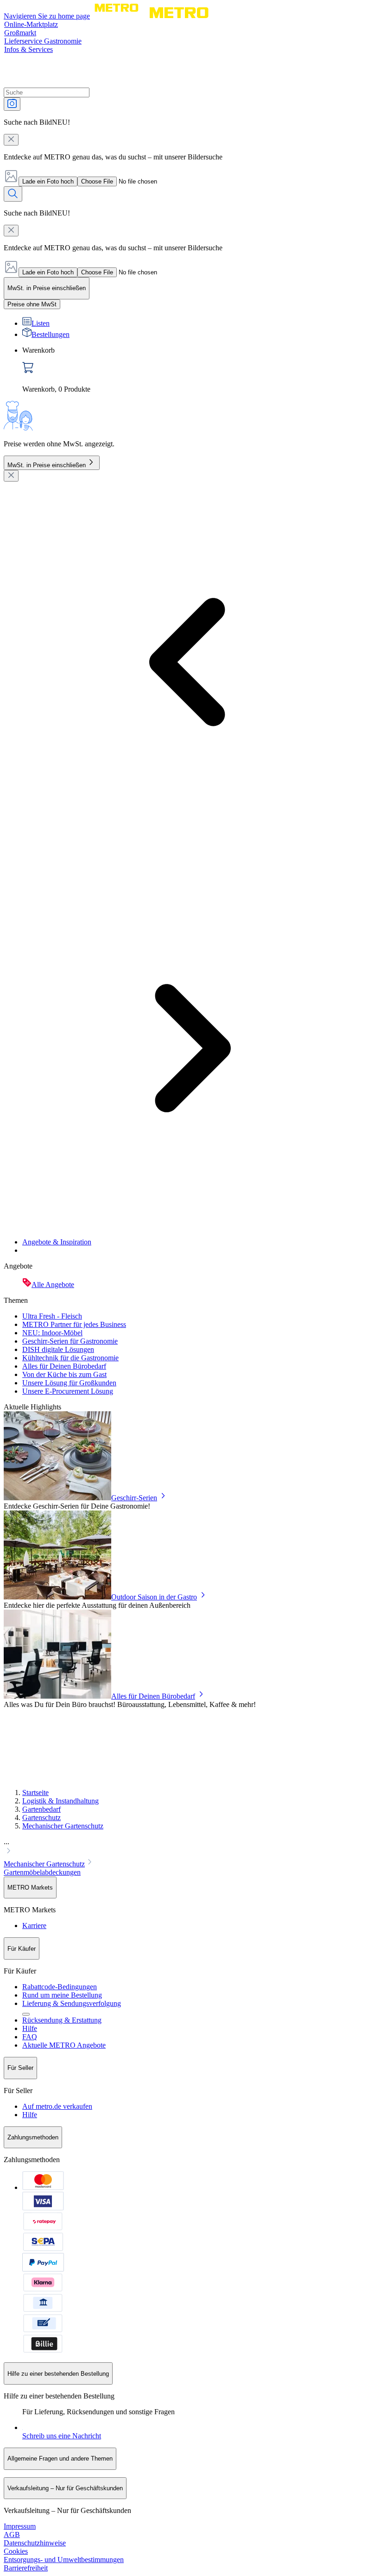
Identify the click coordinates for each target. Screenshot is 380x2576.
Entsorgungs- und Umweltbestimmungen (64, 2560)
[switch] (32, 304)
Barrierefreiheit (26, 2568)
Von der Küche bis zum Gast (64, 1374)
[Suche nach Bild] (12, 104)
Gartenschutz (41, 1818)
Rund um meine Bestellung (62, 1995)
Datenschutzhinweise (35, 2543)
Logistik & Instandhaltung (60, 1801)
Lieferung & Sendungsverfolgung (72, 2003)
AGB (12, 2535)
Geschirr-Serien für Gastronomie (70, 1341)
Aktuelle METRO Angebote (64, 2045)
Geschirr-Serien (134, 1498)
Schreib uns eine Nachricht (62, 2436)
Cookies (16, 2551)
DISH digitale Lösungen (58, 1349)
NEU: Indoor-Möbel (52, 1333)
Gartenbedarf (41, 1809)
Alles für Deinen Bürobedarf (64, 1366)
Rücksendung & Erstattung (62, 2020)
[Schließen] (11, 476)
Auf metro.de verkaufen (57, 2106)
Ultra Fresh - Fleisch (52, 1316)
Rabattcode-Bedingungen (60, 1987)
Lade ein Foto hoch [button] (48, 181)
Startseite (35, 1792)
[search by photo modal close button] (11, 140)
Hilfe (30, 2028)
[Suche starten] (13, 194)
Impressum (20, 2526)
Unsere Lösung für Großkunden (69, 1383)
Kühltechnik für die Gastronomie (70, 1358)
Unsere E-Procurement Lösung (68, 1391)
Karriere (34, 1926)
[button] (190, 1847)
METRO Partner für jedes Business (74, 1324)
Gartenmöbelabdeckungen (42, 1872)
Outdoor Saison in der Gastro (154, 1597)
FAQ (30, 2037)
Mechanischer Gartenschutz (63, 1826)
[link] (199, 370)
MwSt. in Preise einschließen (47, 465)
